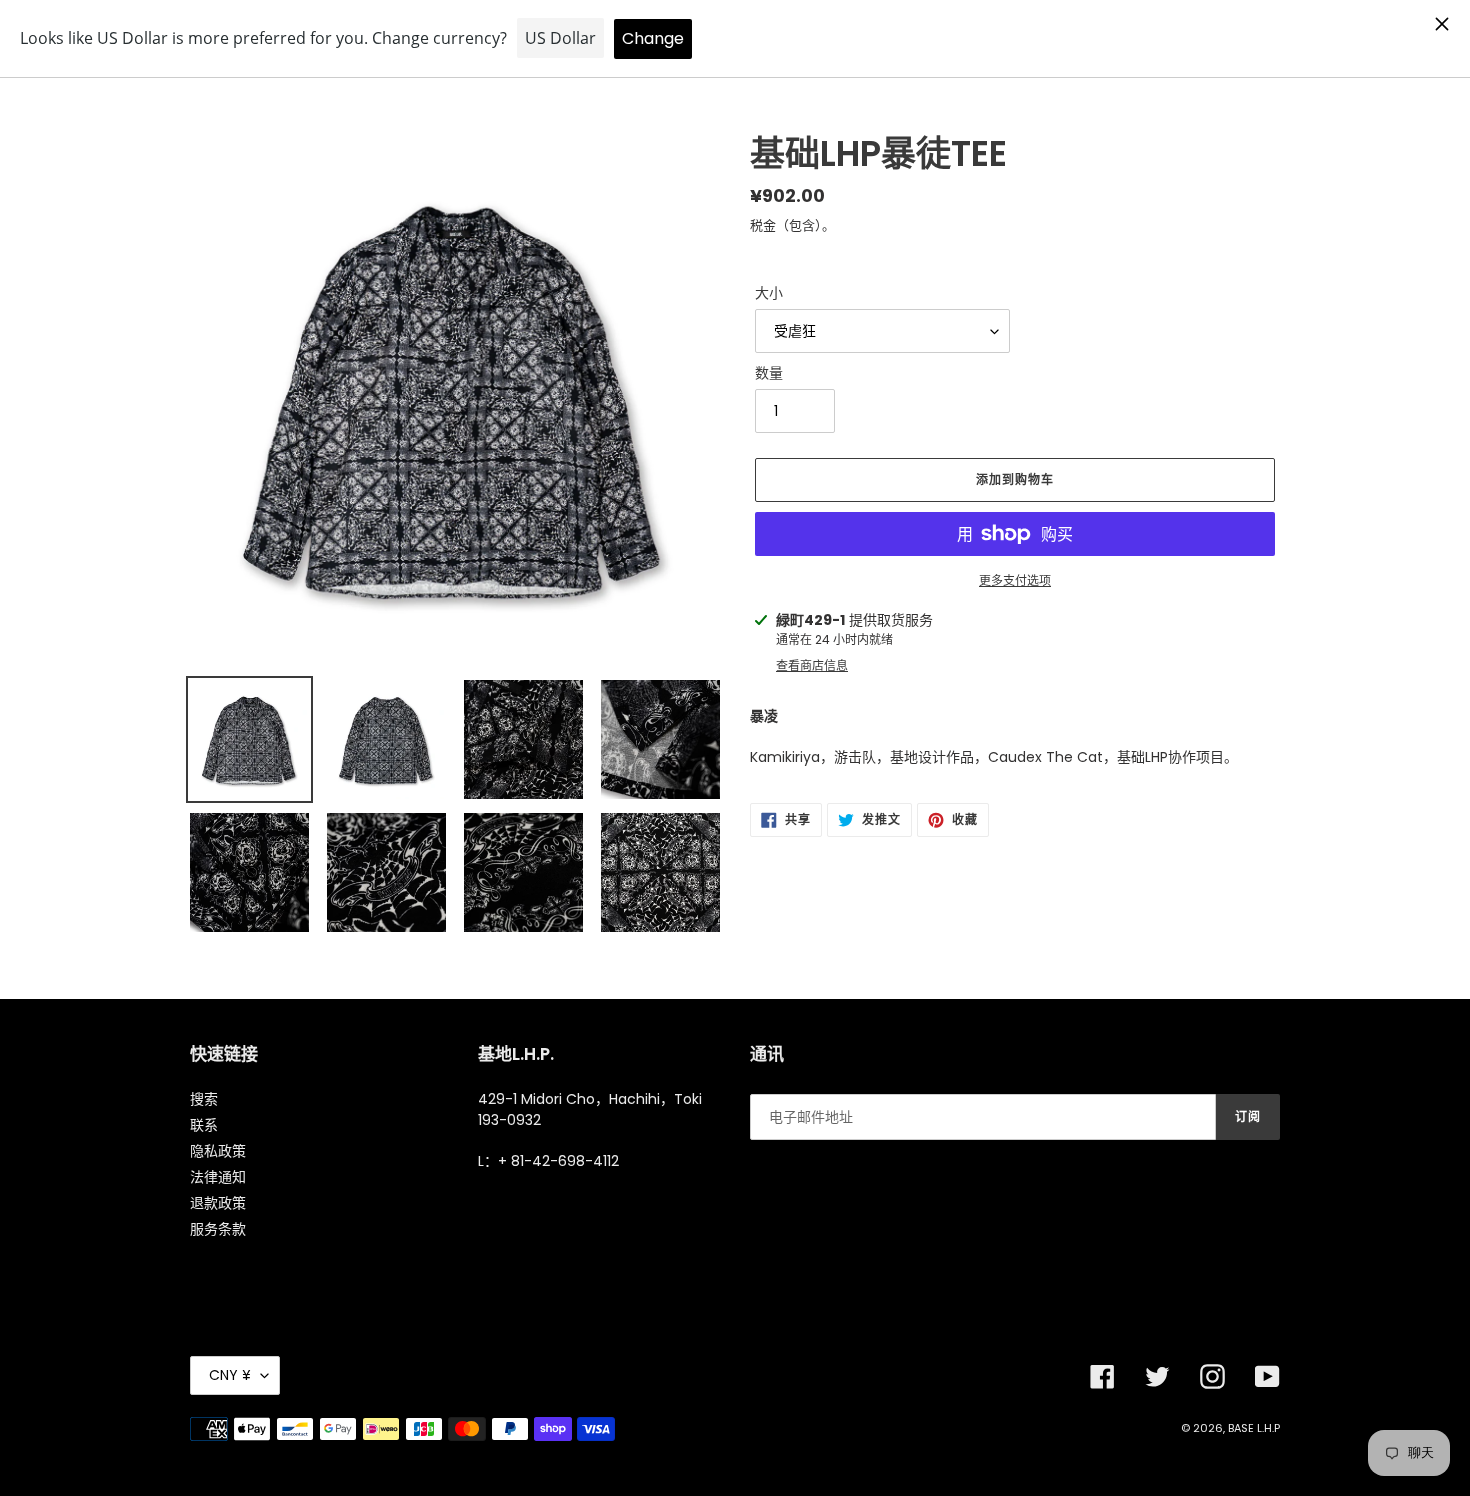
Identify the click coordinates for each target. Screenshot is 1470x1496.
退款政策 (218, 1203)
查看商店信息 (812, 665)
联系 (204, 1125)
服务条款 (218, 1229)
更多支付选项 (1015, 580)
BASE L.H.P (1254, 1428)
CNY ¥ (230, 1375)
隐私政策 (218, 1151)
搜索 (204, 1099)
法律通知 (218, 1177)
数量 (769, 373)
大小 (769, 293)
